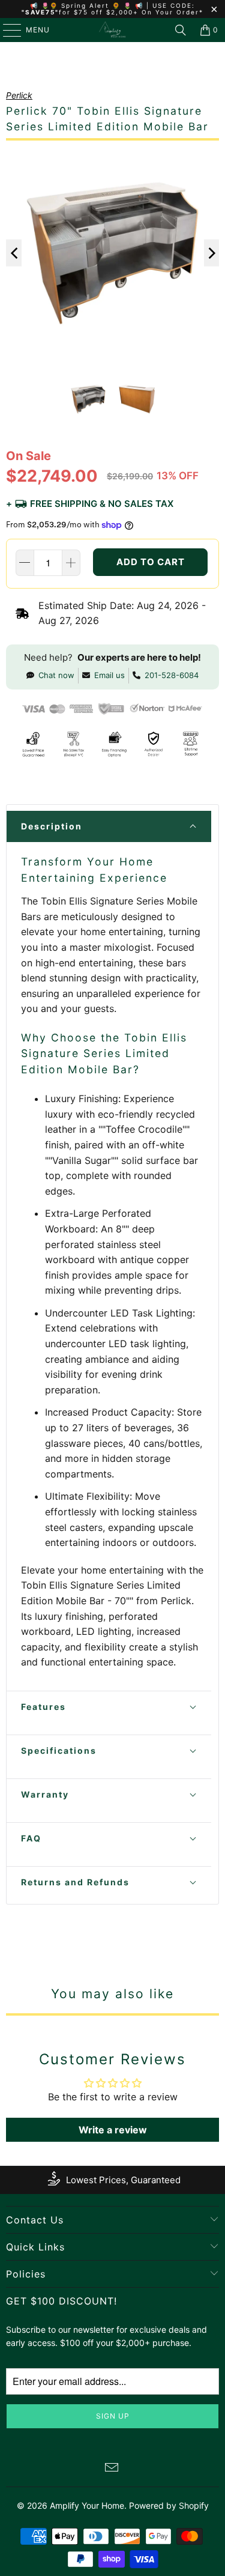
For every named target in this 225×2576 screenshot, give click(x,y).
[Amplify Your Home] (113, 30)
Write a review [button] (113, 2130)
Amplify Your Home (87, 2505)
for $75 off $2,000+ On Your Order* (131, 12)
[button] (109, 826)
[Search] (181, 30)
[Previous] (14, 253)
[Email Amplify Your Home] (112, 2469)
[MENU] (6, 30)
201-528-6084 (172, 675)
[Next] (212, 253)
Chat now (56, 675)
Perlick (19, 95)
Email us (109, 675)
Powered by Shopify (169, 2505)
